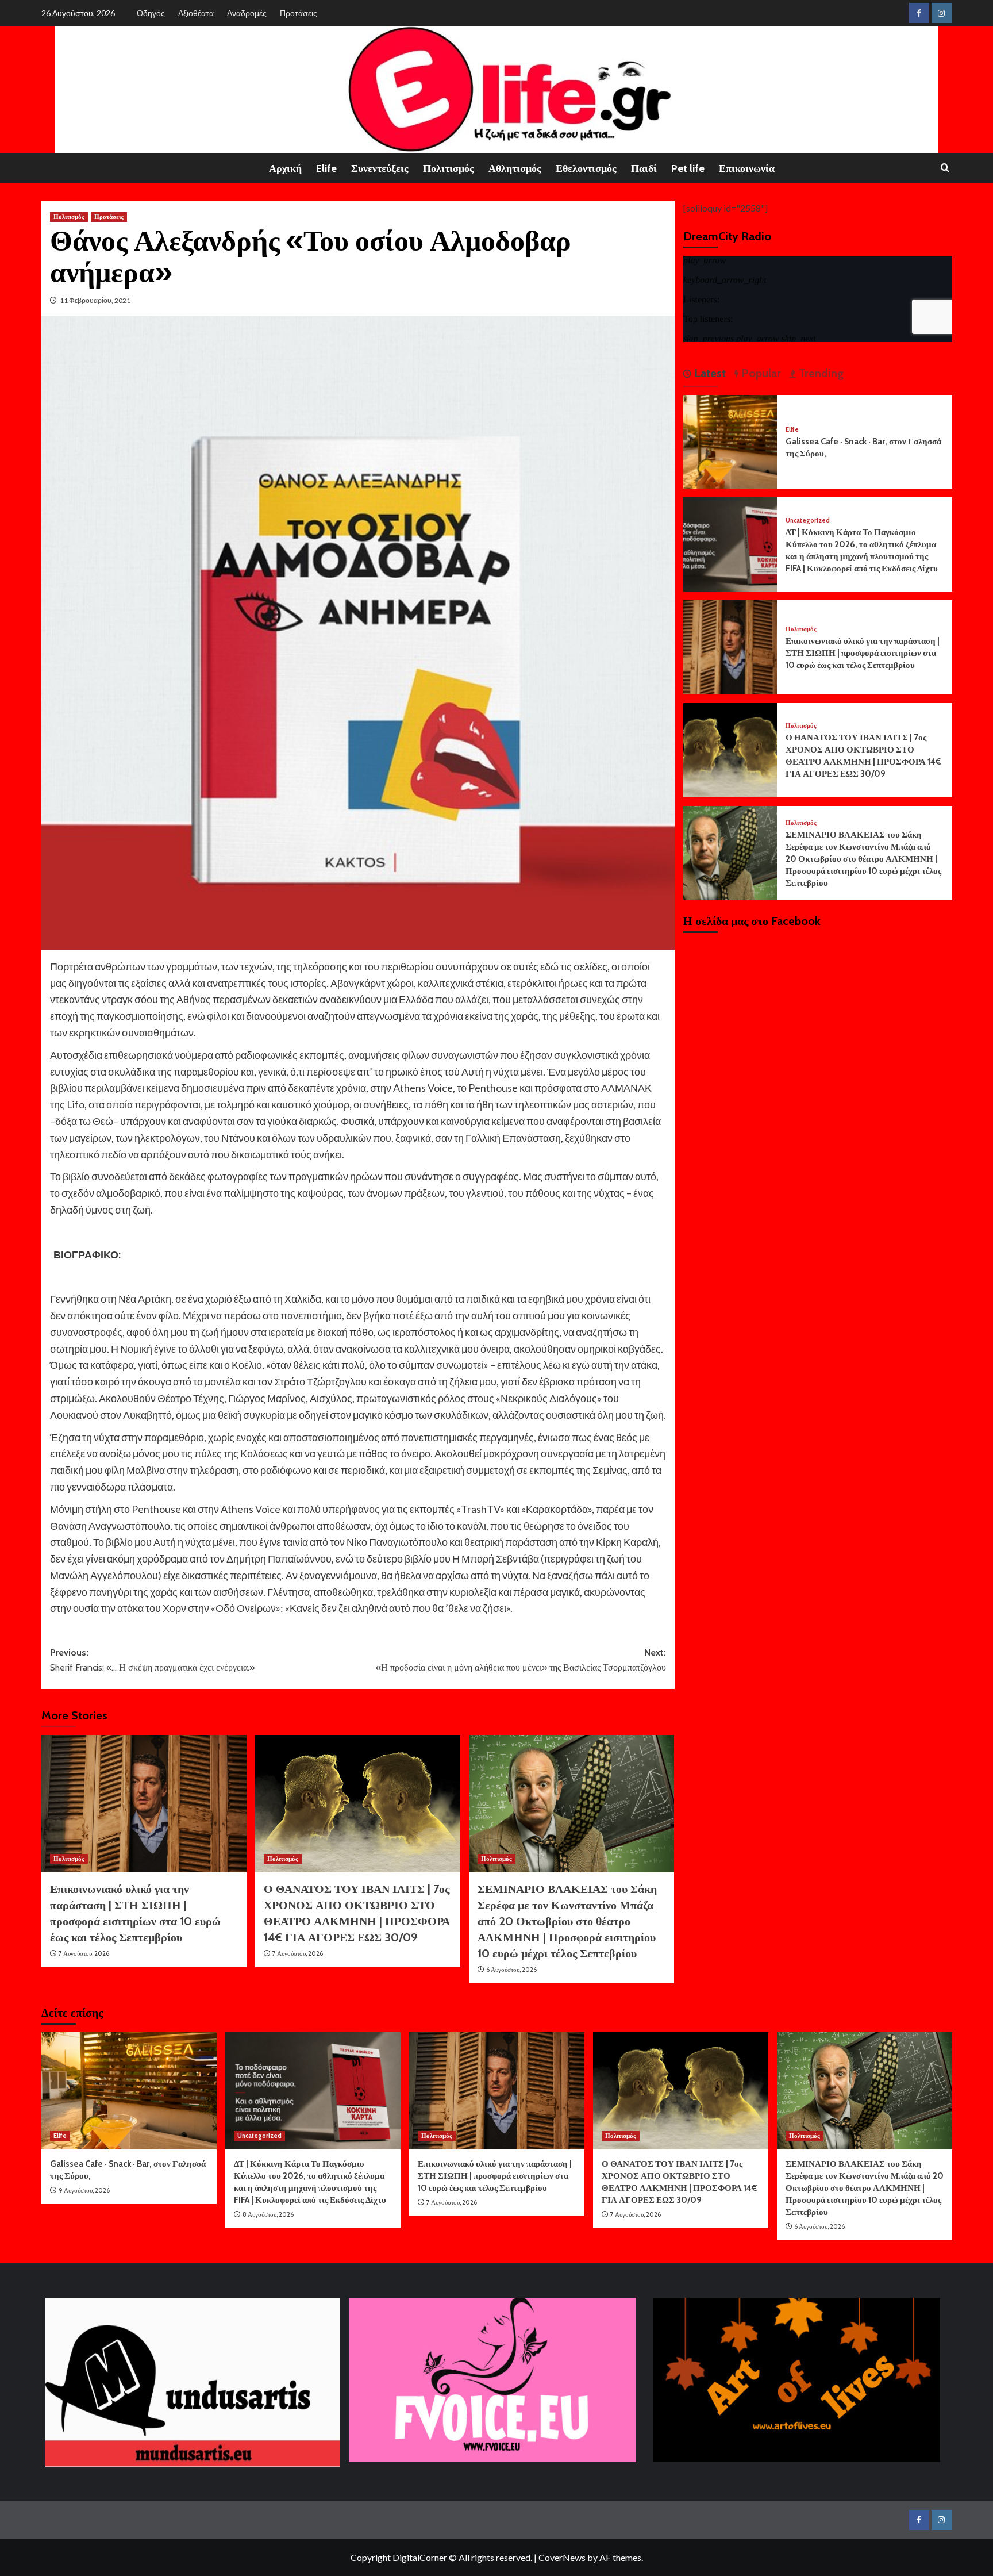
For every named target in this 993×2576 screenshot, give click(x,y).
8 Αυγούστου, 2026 (268, 2214)
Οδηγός (151, 13)
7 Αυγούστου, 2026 (84, 1953)
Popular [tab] (760, 373)
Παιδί (644, 168)
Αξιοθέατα (196, 13)
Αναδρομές (247, 13)
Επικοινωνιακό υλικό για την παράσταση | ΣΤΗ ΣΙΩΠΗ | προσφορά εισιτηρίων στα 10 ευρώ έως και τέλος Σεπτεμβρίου (863, 653)
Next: (521, 1660)
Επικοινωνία (747, 168)
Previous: (152, 1660)
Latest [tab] (709, 373)
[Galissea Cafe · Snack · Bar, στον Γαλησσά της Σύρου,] (730, 441)
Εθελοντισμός (586, 168)
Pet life (688, 168)
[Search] (945, 168)
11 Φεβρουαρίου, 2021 (95, 300)
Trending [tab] (820, 373)
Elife (326, 168)
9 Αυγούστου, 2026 (84, 2190)
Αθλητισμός (515, 168)
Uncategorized (808, 521)
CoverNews (562, 2557)
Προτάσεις (299, 13)
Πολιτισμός (449, 168)
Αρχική (285, 168)
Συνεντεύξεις (380, 168)
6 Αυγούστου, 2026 (511, 1970)
